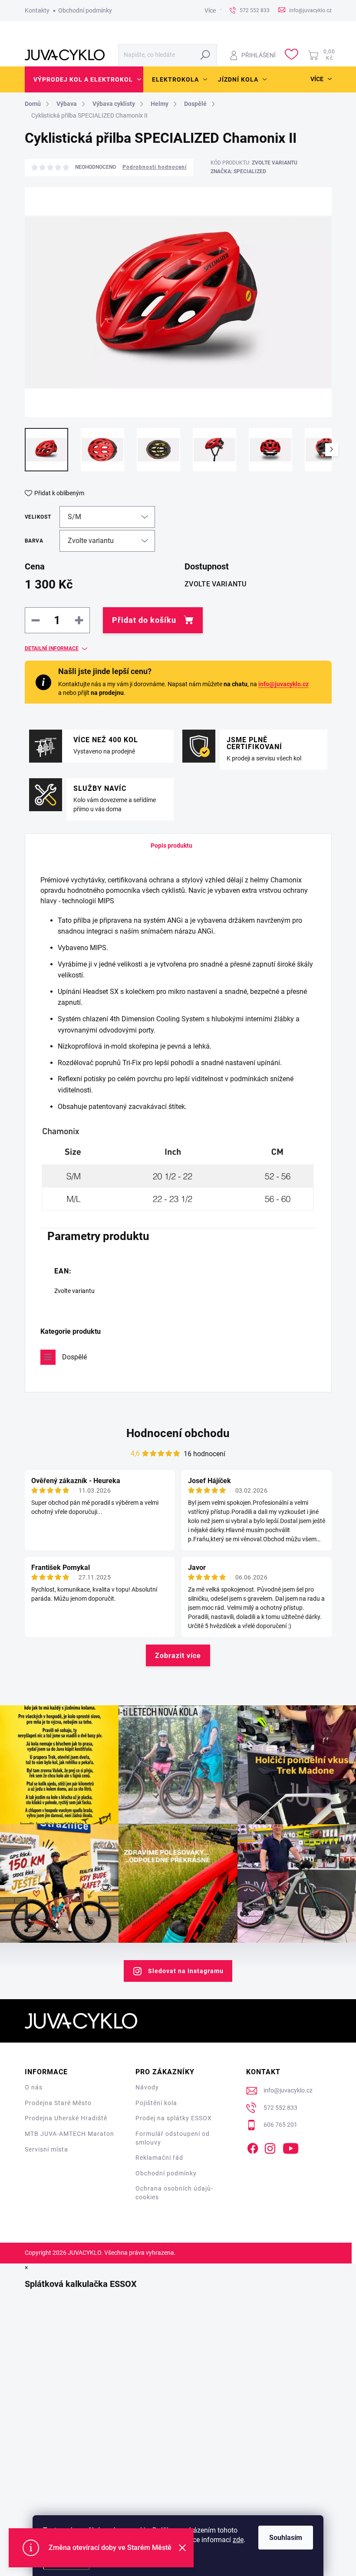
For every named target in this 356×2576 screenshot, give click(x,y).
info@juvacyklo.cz (283, 684)
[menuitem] (84, 79)
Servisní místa (46, 2149)
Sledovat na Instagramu (186, 1971)
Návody (147, 2087)
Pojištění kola (156, 2103)
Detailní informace (52, 648)
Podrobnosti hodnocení (155, 167)
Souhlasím (286, 2538)
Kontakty (37, 10)
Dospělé (74, 1357)
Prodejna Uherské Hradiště (66, 2118)
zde (238, 2540)
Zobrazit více (178, 1656)
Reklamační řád (159, 2158)
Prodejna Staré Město (58, 2103)
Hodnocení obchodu (178, 1433)
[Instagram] (270, 2147)
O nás (34, 2087)
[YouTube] (291, 2147)
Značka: (238, 171)
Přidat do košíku (144, 620)
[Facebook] (253, 2147)
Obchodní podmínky (85, 10)
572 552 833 (280, 2108)
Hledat (206, 55)
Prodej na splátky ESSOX (174, 2118)
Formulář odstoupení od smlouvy (173, 2138)
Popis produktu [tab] (171, 846)
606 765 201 (280, 2125)
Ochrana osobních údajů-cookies (174, 2193)
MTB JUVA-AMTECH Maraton (69, 2134)
